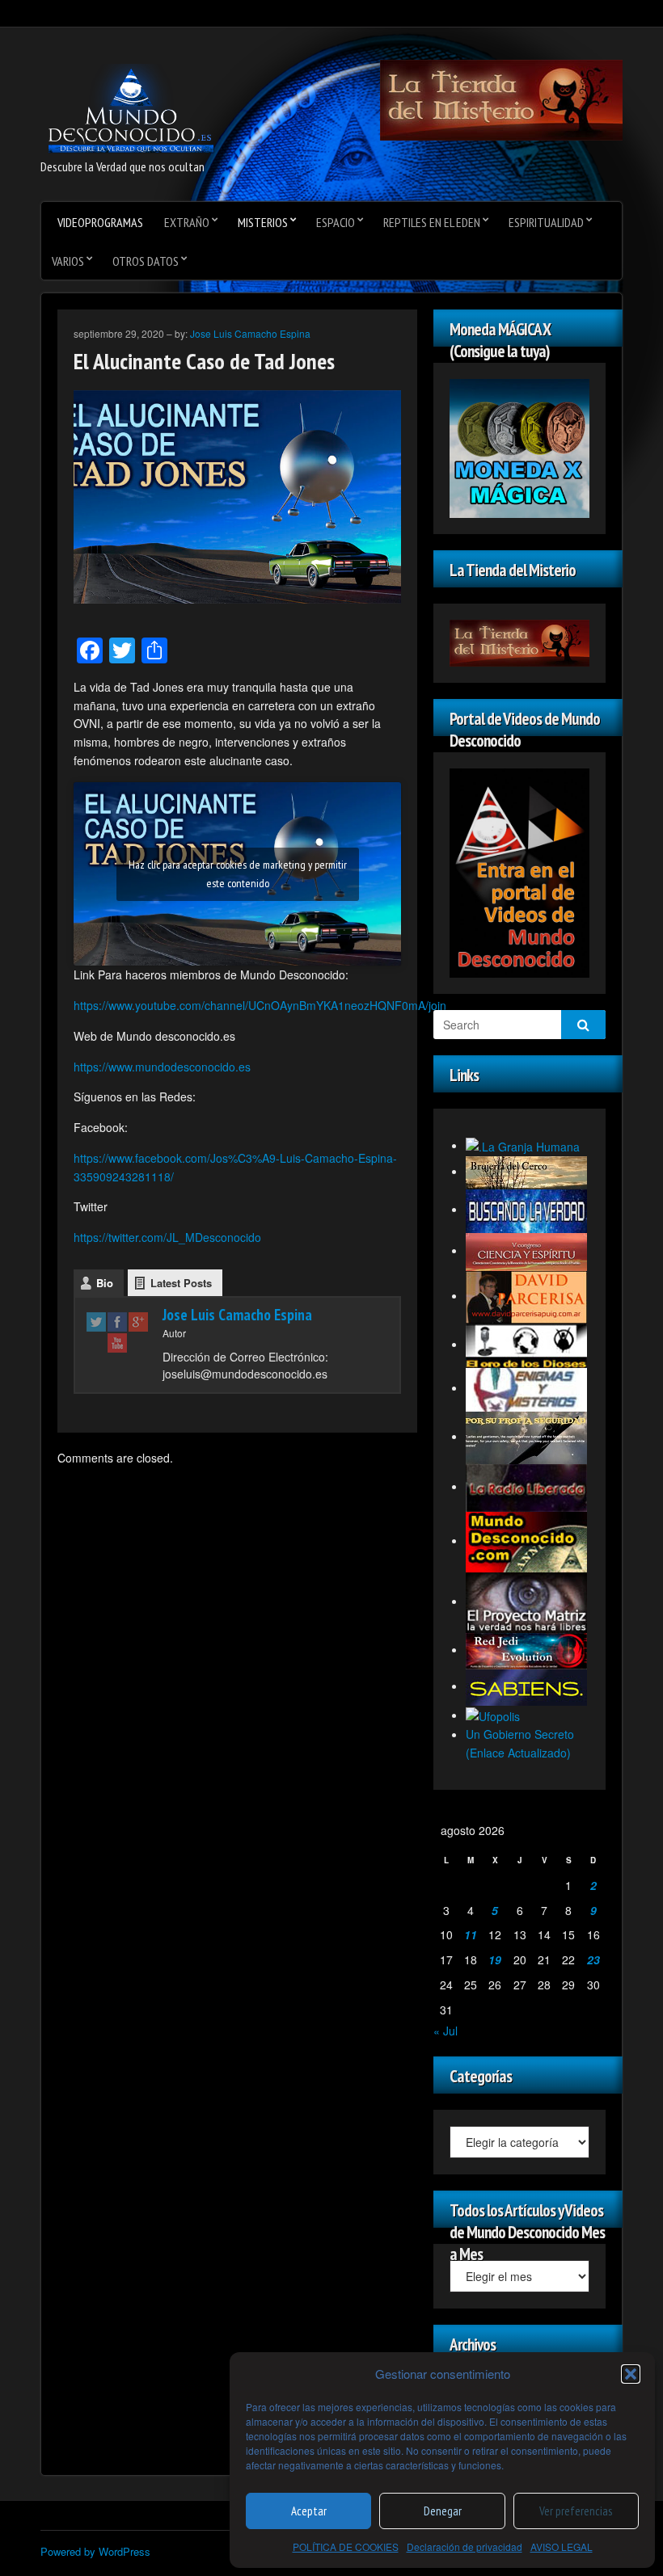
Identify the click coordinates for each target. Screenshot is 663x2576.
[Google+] (138, 1322)
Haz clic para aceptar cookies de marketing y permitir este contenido (238, 874)
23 (593, 1959)
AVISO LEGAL (562, 2547)
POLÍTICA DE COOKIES (346, 2547)
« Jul (446, 2031)
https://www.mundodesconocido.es (162, 1067)
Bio (105, 1283)
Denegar (443, 2511)
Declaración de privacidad (465, 2547)
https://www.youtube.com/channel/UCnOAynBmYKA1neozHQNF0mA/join (260, 1005)
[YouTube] (117, 1342)
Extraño (187, 222)
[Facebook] (117, 1322)
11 (471, 1934)
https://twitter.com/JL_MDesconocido (167, 1237)
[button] (631, 2374)
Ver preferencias (576, 2511)
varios (68, 261)
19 (495, 1959)
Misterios (263, 222)
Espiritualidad (546, 222)
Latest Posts (181, 1283)
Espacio (336, 222)
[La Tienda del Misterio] (501, 99)
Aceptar (309, 2511)
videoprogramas (100, 222)
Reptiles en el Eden (432, 222)
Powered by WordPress (95, 2551)
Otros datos (146, 261)
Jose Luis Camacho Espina (250, 333)
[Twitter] (96, 1322)
